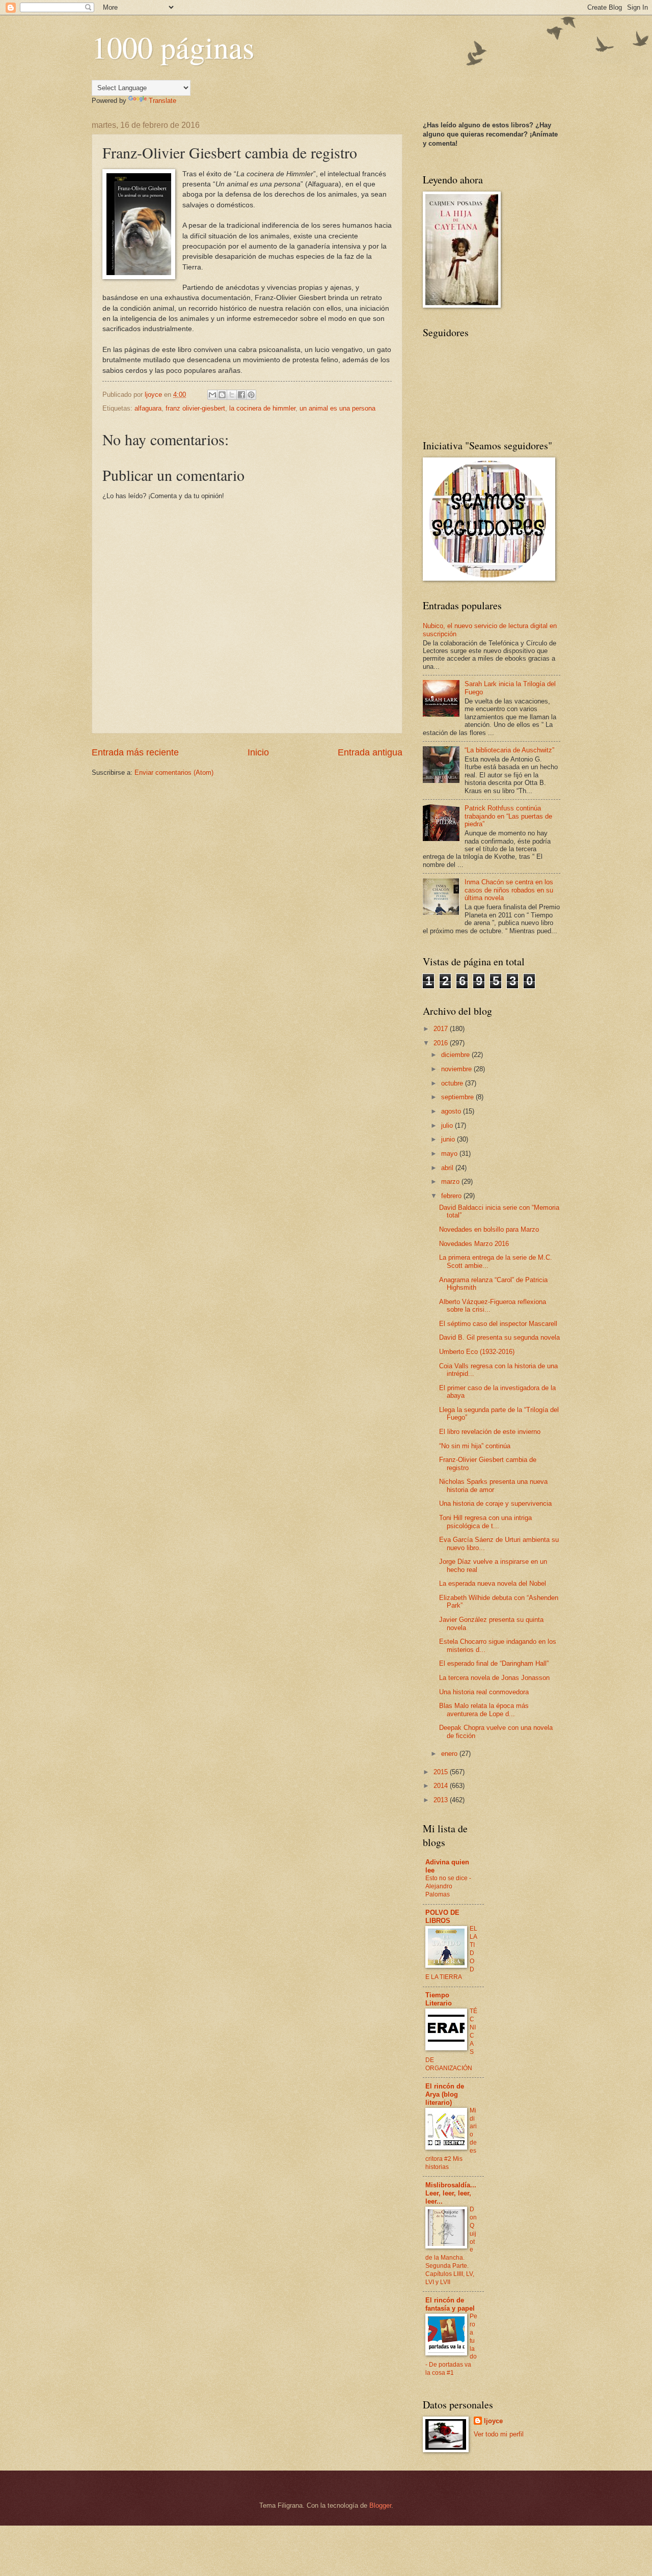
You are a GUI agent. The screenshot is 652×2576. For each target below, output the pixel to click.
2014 (442, 1786)
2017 (442, 1029)
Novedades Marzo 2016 (474, 1244)
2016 (442, 1043)
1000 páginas (173, 47)
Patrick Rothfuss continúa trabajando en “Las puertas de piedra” (508, 816)
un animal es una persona (337, 408)
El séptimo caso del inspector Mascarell (498, 1324)
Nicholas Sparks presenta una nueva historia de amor (493, 1485)
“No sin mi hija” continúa (475, 1446)
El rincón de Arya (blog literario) (445, 2094)
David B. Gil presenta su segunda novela (499, 1337)
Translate (162, 101)
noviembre (457, 1069)
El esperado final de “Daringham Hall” (494, 1663)
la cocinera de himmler (262, 408)
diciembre (456, 1055)
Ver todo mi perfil (499, 2434)
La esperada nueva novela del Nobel (493, 1583)
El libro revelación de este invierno (490, 1432)
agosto (452, 1111)
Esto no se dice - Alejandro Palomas (448, 1886)
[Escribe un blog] (222, 395)
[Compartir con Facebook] (241, 395)
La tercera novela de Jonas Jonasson (494, 1678)
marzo (451, 1182)
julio (448, 1126)
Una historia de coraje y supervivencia (495, 1503)
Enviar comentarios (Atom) (174, 772)
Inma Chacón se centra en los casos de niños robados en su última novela (509, 890)
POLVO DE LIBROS (442, 1917)
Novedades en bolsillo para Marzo (489, 1229)
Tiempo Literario (439, 1999)
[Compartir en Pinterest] (251, 395)
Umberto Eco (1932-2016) (477, 1352)
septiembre (458, 1097)
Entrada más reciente (135, 752)
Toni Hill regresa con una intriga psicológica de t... (485, 1522)
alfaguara (148, 408)
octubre (453, 1083)
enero (450, 1754)
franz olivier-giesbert (195, 408)
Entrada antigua (370, 752)
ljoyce (493, 2421)
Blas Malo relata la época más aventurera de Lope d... (484, 1710)
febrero (452, 1196)
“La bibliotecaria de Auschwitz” (509, 750)
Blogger (380, 2505)
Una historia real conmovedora (484, 1692)
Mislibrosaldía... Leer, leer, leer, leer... (451, 2193)
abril (448, 1168)
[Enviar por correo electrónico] (212, 395)
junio (449, 1139)
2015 (442, 1772)
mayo (450, 1154)
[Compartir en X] (232, 395)
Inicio (258, 752)
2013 (442, 1800)
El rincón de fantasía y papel (450, 2304)
